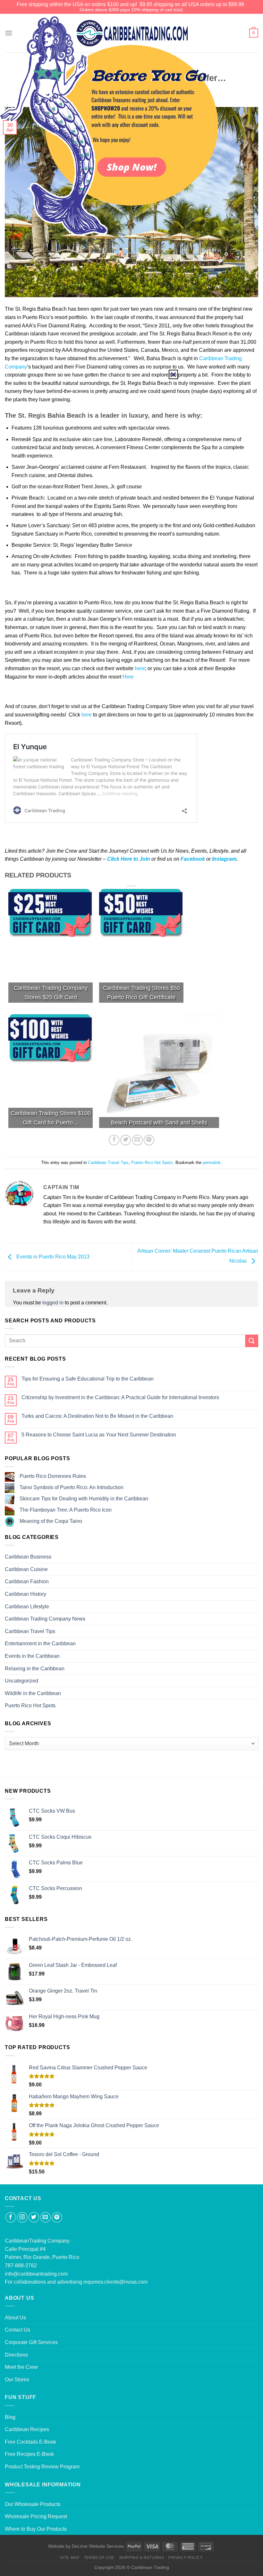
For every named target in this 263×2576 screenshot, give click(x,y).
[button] (173, 374)
